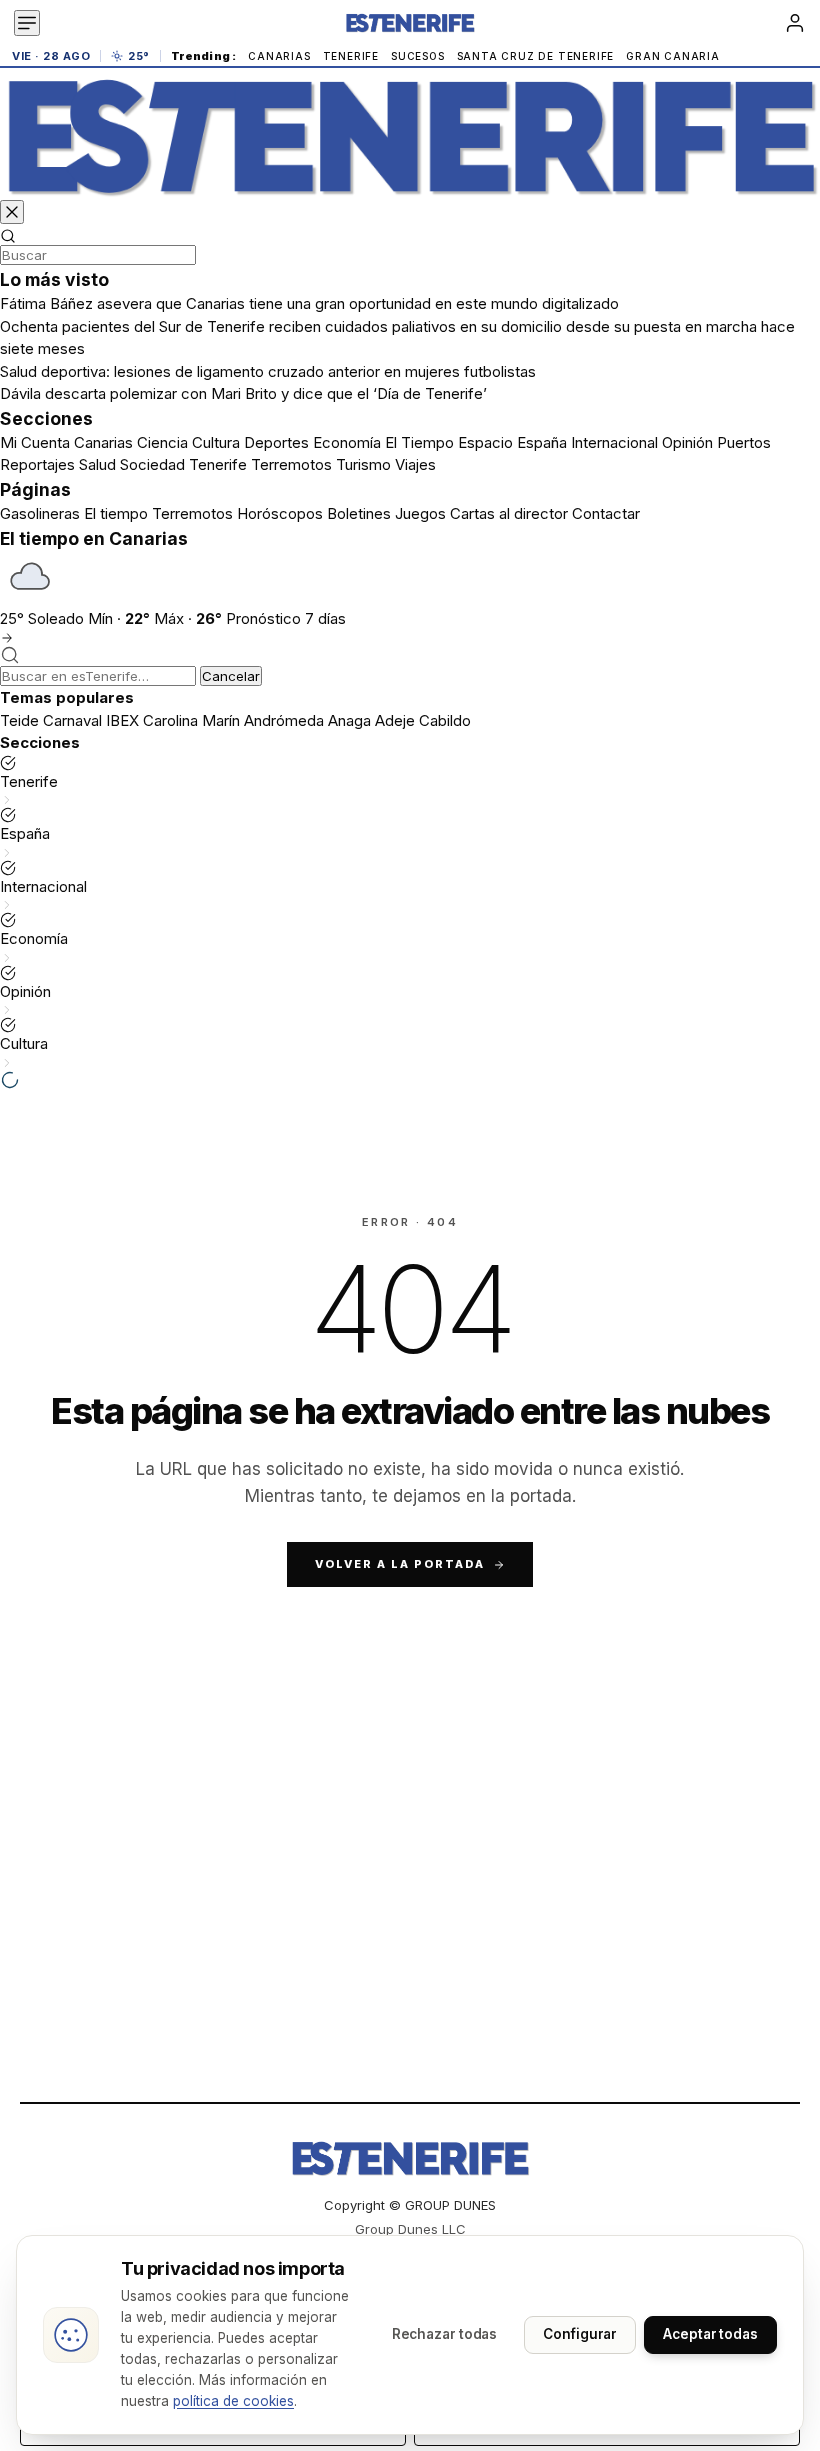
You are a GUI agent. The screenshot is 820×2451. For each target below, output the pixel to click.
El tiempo (116, 513)
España (542, 442)
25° (139, 56)
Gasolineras (40, 513)
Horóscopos (280, 513)
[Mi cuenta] (795, 23)
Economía (347, 442)
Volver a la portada (400, 1564)
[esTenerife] (410, 137)
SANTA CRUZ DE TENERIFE (536, 56)
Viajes (415, 464)
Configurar (580, 2334)
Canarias (103, 442)
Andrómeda (284, 720)
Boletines (359, 513)
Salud (97, 464)
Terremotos (291, 464)
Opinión (687, 442)
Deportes (276, 442)
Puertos (744, 442)
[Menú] (27, 23)
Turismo (363, 464)
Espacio (485, 442)
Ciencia (162, 442)
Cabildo (445, 720)
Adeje (395, 720)
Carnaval (72, 720)
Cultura (216, 442)
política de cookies (233, 2401)
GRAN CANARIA (673, 56)
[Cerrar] (12, 212)
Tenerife (218, 464)
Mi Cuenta (35, 442)
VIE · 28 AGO (51, 56)
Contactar (606, 513)
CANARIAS (279, 56)
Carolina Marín (191, 720)
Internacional (614, 442)
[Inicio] (410, 23)
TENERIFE (351, 56)
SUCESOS (418, 56)
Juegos (420, 513)
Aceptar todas (710, 2334)
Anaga (349, 720)
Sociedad (152, 464)
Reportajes (37, 464)
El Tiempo (419, 442)
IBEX (122, 720)
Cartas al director (509, 513)
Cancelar (231, 676)
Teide (19, 720)
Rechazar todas (445, 2334)
